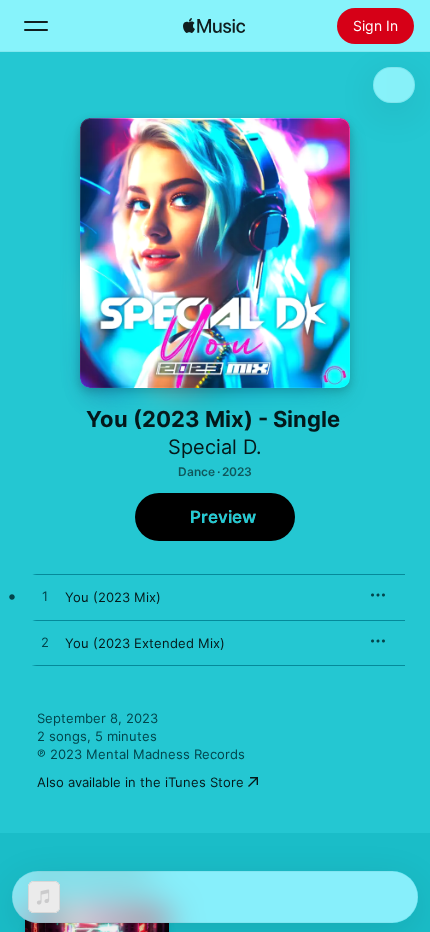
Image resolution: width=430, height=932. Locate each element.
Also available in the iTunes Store (140, 782)
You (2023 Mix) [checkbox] (113, 597)
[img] (214, 26)
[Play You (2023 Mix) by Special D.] (45, 597)
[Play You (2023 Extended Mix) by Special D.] (45, 643)
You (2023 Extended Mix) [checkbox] (145, 643)
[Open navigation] (36, 26)
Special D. (215, 447)
